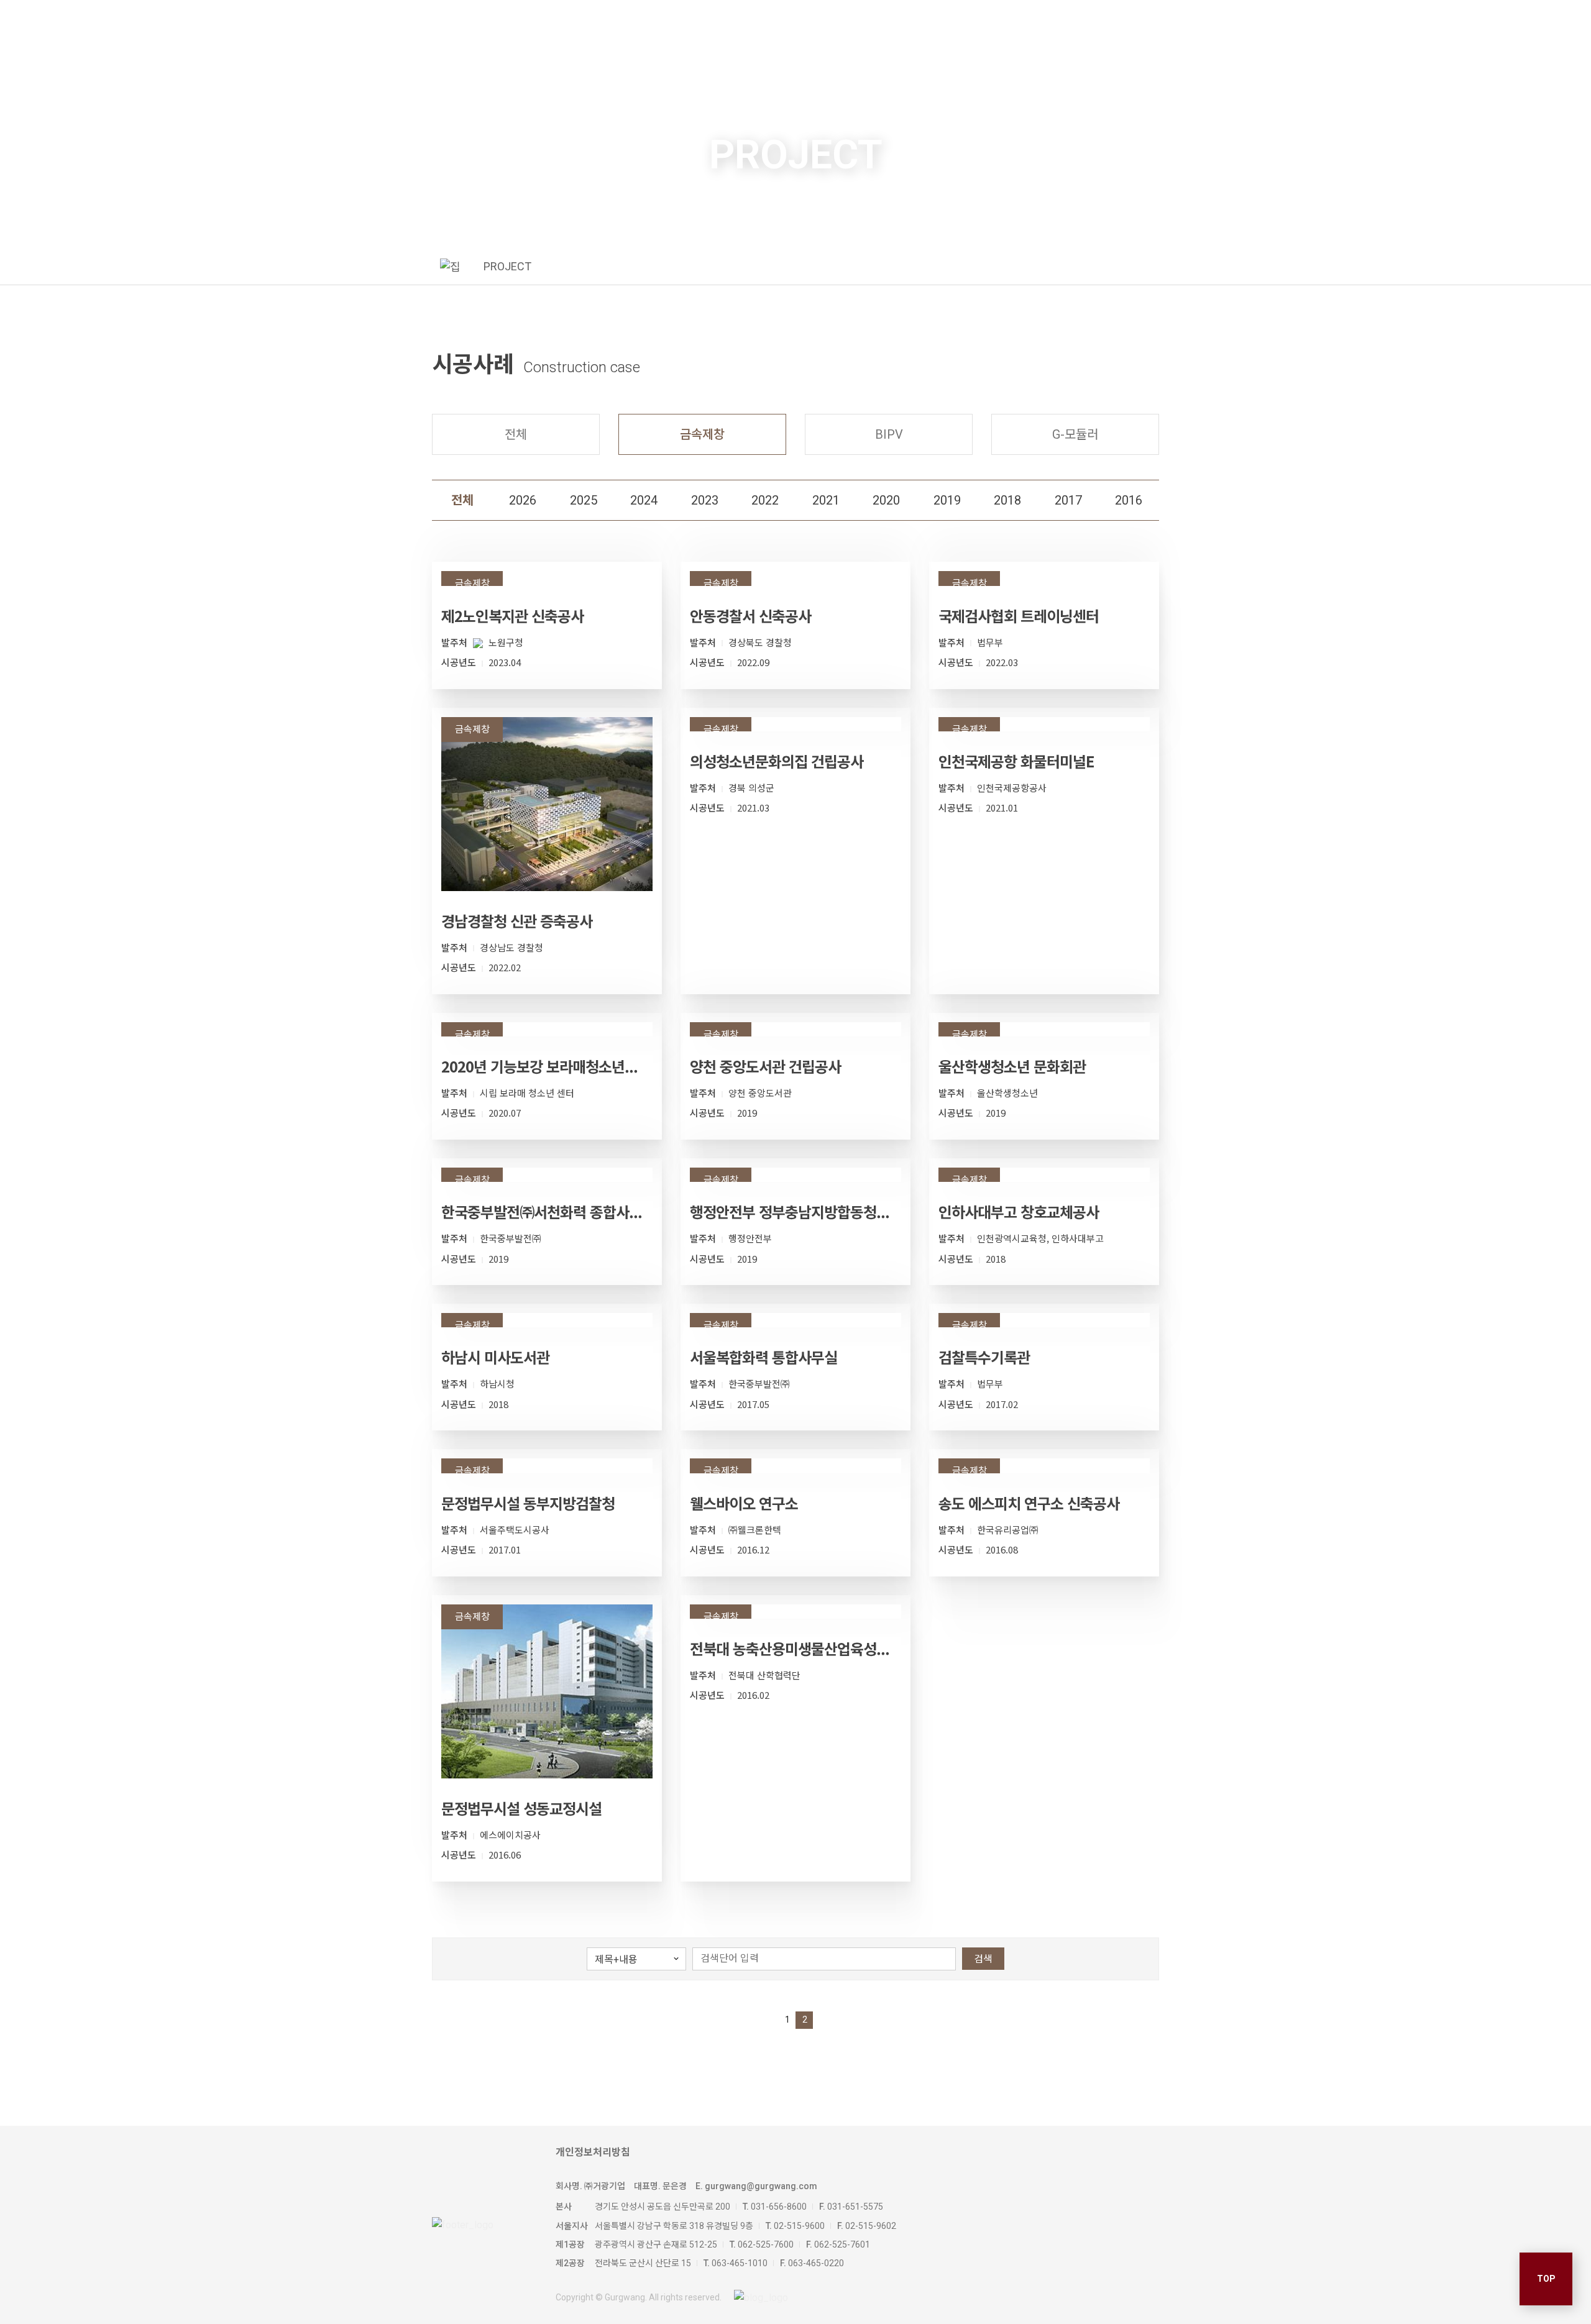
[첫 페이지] (750, 2020)
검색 (983, 1959)
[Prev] (767, 2020)
